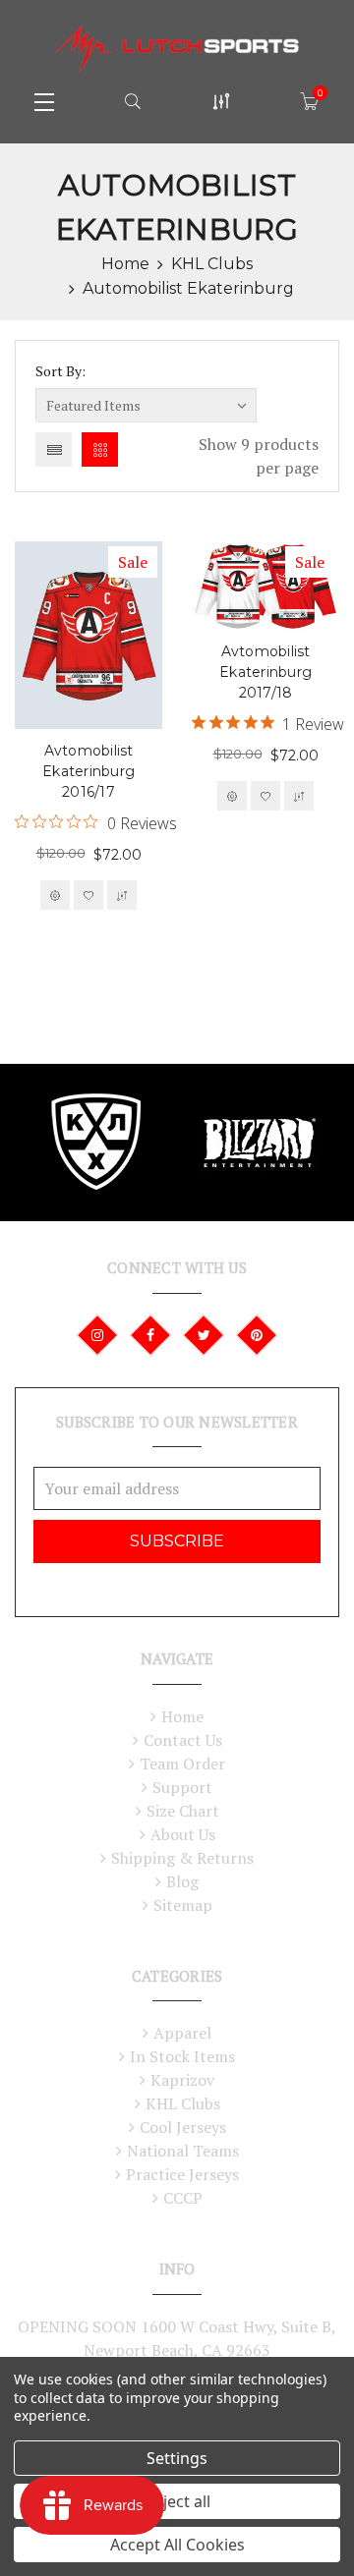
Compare (122, 895)
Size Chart (183, 1811)
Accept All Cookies (177, 2545)
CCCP (183, 2198)
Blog (182, 1881)
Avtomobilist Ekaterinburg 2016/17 (88, 771)
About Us (183, 1834)
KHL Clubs (212, 264)
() (320, 93)
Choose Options (55, 895)
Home (125, 264)
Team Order (182, 1764)
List (54, 449)
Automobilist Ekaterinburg (188, 288)
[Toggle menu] (44, 101)
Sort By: (60, 371)
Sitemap (183, 1905)
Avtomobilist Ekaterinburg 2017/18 (265, 672)
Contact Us (183, 1740)
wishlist (88, 895)
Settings (177, 2458)
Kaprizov (182, 2080)
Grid (100, 449)
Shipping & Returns (182, 1858)
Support (182, 1787)
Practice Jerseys (182, 2174)
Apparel (182, 2033)
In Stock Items (182, 2056)
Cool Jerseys (183, 2127)
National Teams (183, 2151)
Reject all (177, 2501)
